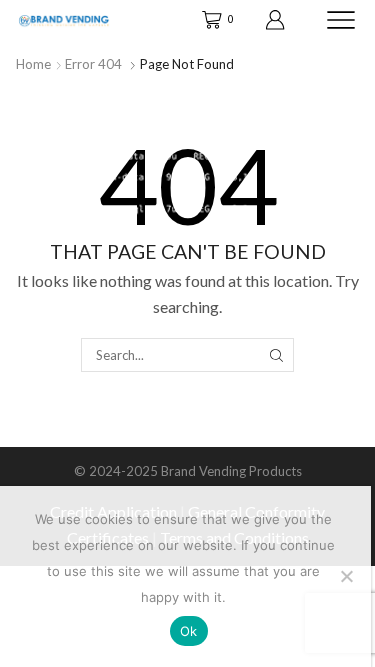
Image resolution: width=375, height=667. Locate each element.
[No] (346, 576)
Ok (189, 631)
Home (33, 64)
